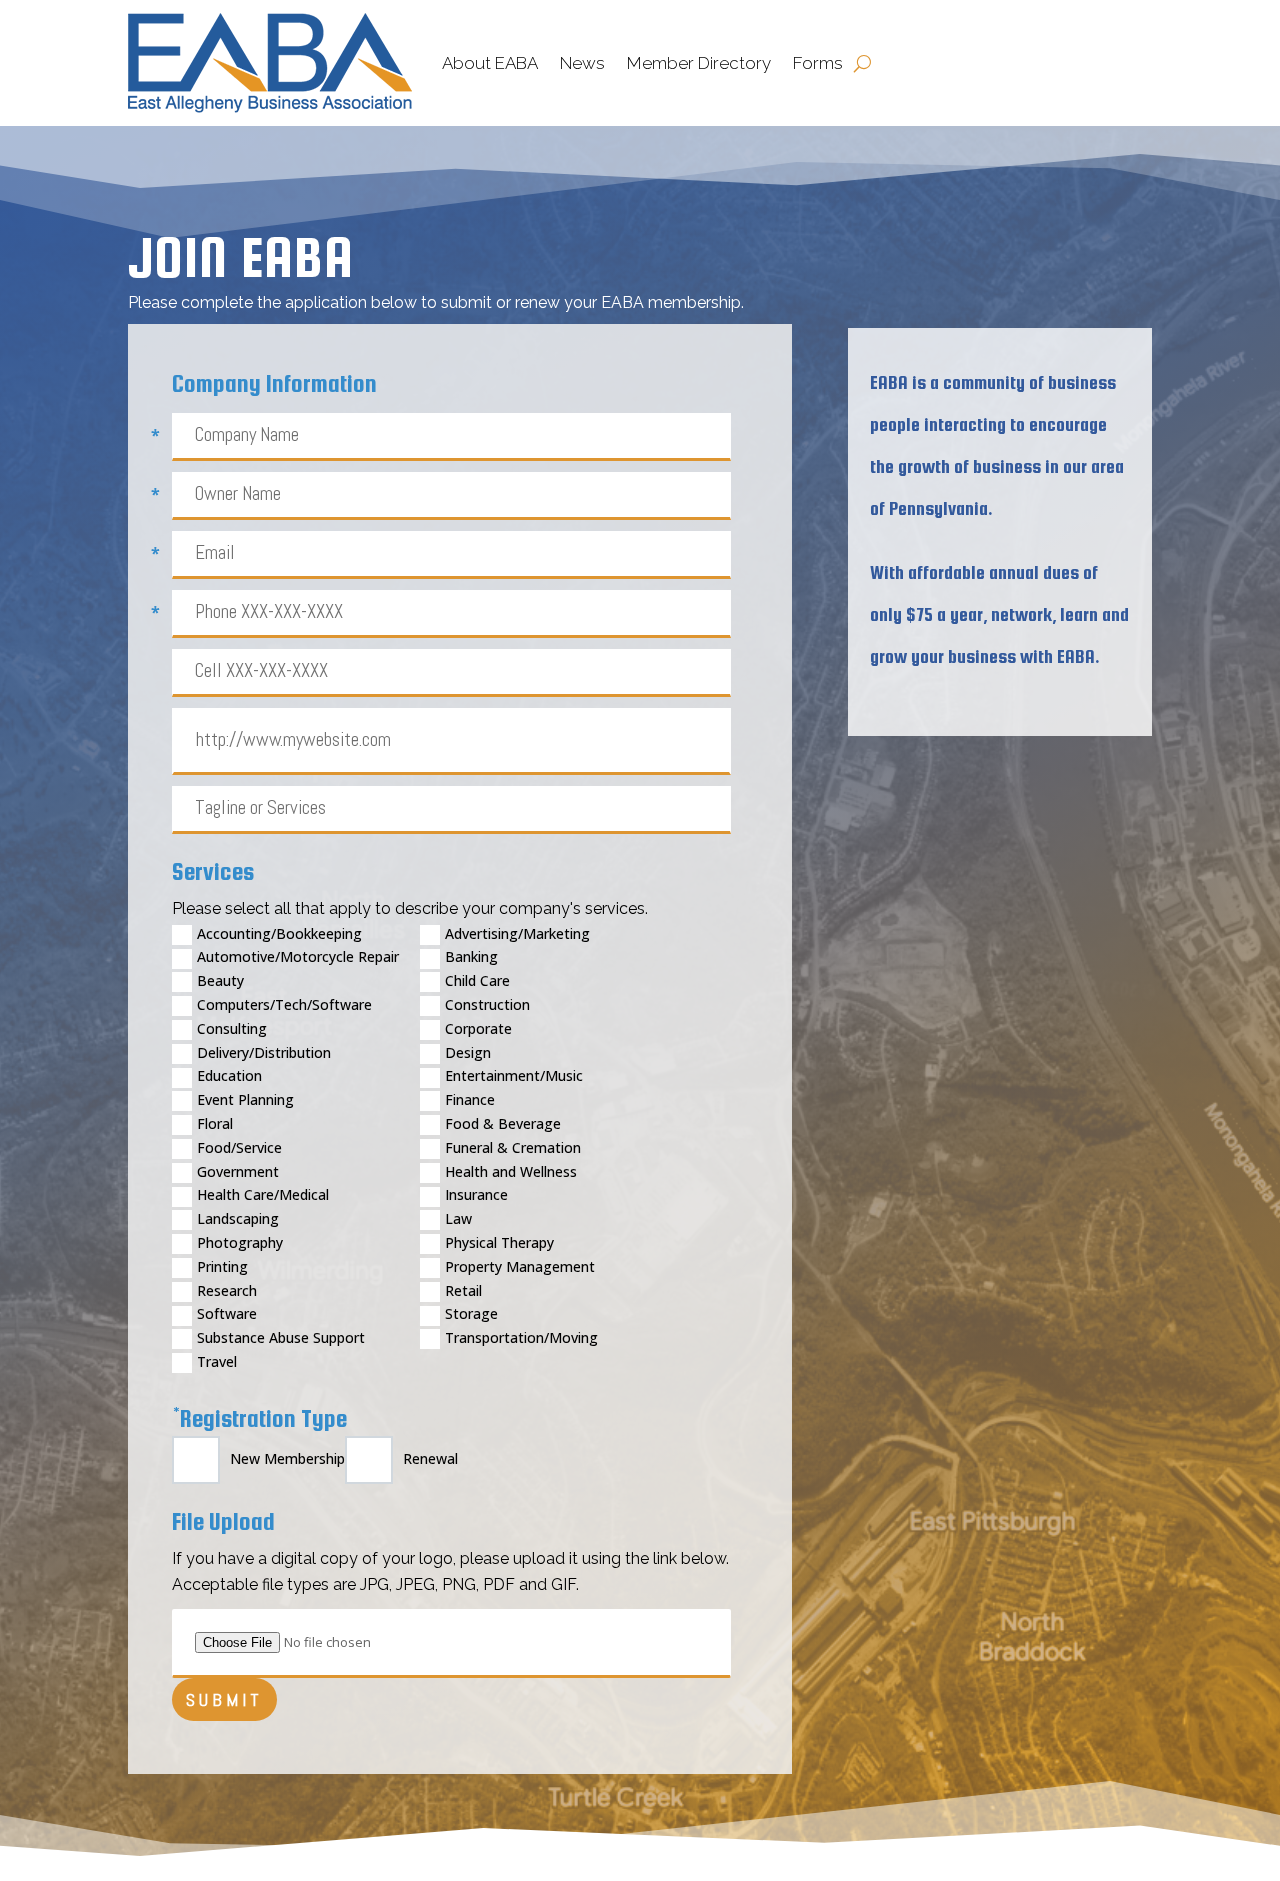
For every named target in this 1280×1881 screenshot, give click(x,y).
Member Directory (699, 63)
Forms (818, 63)
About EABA (490, 63)
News (582, 63)
